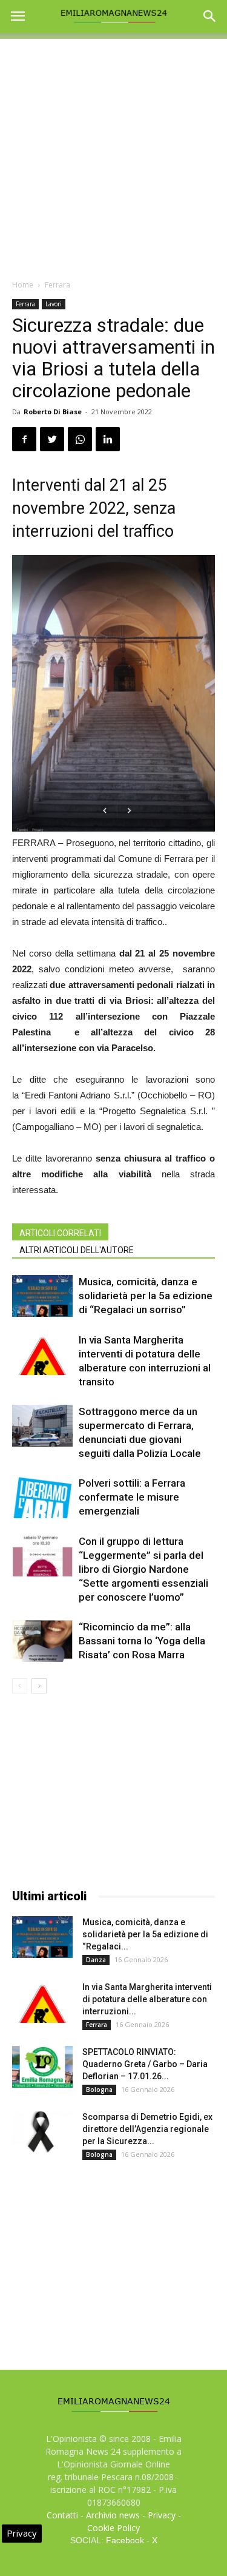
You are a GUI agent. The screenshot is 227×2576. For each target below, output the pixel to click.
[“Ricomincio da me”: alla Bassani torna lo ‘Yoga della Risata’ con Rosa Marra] (42, 1641)
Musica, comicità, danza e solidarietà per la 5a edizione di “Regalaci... (145, 1934)
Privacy (162, 2515)
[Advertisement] (113, 153)
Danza (96, 1960)
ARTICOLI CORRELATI (60, 1233)
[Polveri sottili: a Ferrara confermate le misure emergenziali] (42, 1497)
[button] (210, 16)
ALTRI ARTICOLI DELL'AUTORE (77, 1250)
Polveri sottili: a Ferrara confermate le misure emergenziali (132, 1497)
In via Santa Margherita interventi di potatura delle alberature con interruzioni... (147, 1999)
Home (23, 285)
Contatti (62, 2515)
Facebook (125, 2540)
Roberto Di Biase (53, 412)
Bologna (99, 2090)
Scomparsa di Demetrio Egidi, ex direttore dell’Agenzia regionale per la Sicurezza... (147, 2129)
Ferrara (58, 285)
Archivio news (113, 2515)
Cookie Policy (113, 2528)
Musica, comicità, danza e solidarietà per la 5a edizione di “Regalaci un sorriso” (146, 1296)
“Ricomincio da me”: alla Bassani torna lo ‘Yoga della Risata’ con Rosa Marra (142, 1641)
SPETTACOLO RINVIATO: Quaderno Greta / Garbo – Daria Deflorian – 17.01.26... (145, 2064)
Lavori (54, 304)
